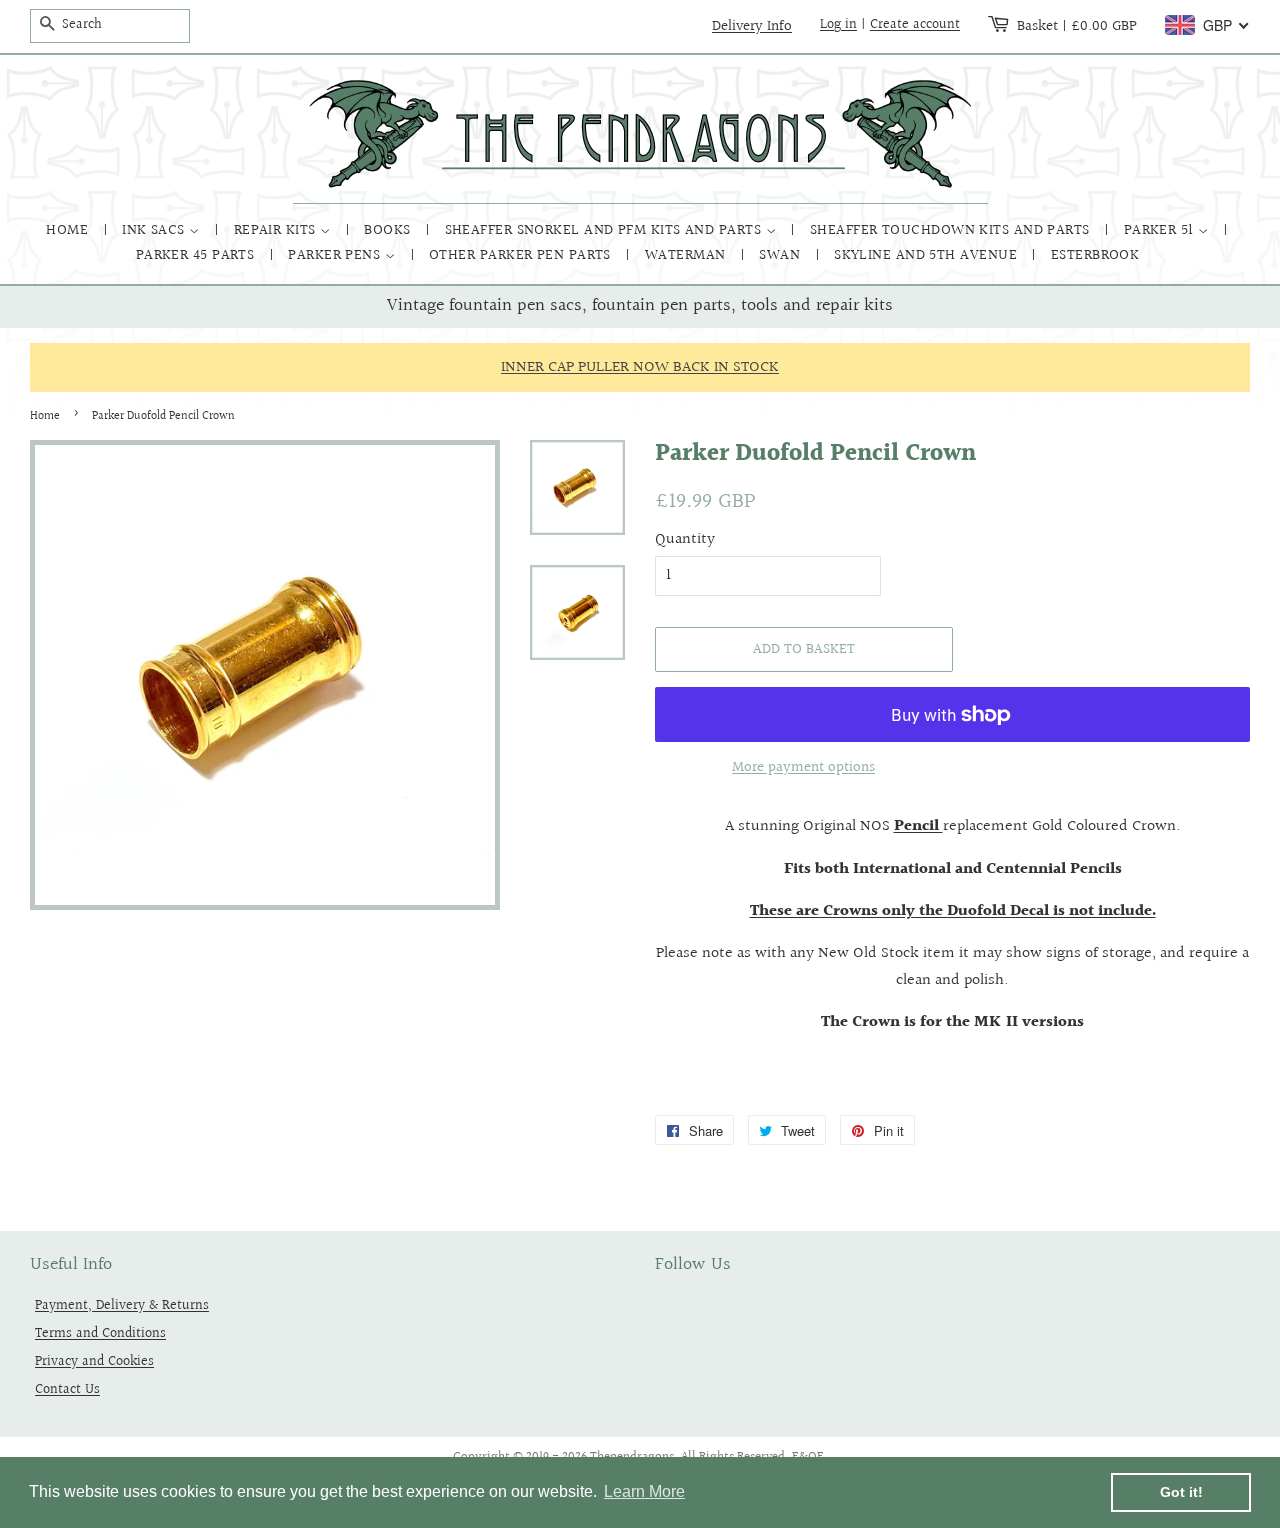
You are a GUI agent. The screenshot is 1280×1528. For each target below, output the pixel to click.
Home (69, 230)
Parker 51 (1161, 230)
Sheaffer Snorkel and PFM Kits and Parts (605, 230)
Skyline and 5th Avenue (927, 255)
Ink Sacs (155, 230)
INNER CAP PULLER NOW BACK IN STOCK (640, 367)
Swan (781, 255)
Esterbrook (1095, 255)
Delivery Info (752, 26)
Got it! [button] (1181, 1492)
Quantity (685, 539)
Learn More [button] (644, 1491)
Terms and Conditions (100, 1333)
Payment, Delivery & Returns (122, 1305)
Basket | (1077, 26)
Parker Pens (336, 255)
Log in (838, 25)
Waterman (687, 255)
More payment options (803, 767)
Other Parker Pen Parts (522, 255)
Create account (915, 25)
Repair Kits (277, 230)
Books (389, 230)
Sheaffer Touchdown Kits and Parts (952, 230)
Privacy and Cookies (94, 1361)
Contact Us (67, 1389)
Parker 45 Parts (197, 255)
